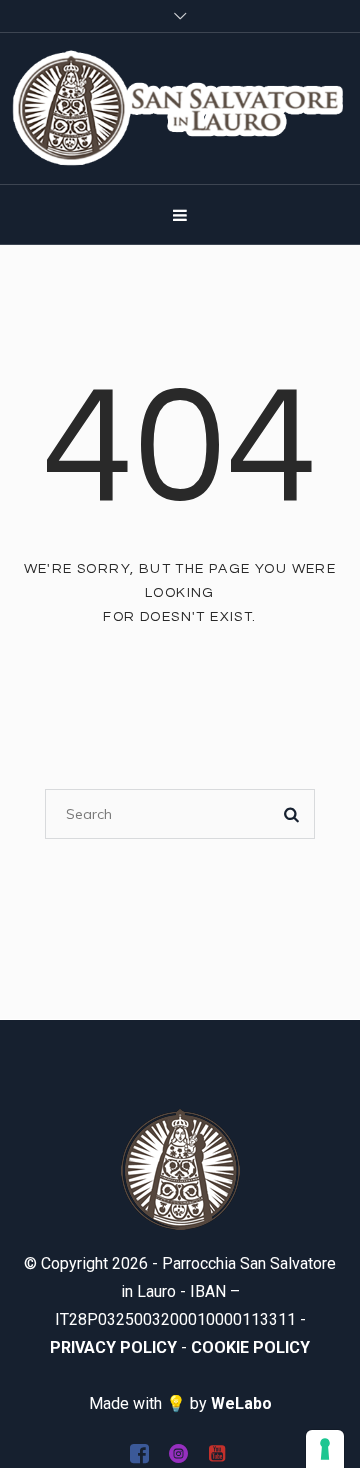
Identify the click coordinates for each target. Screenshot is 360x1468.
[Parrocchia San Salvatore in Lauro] (180, 108)
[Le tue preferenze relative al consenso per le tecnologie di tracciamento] (325, 1449)
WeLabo (241, 1403)
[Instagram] (178, 1453)
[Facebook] (139, 1453)
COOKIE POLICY (250, 1347)
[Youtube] (217, 1453)
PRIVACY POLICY (113, 1347)
